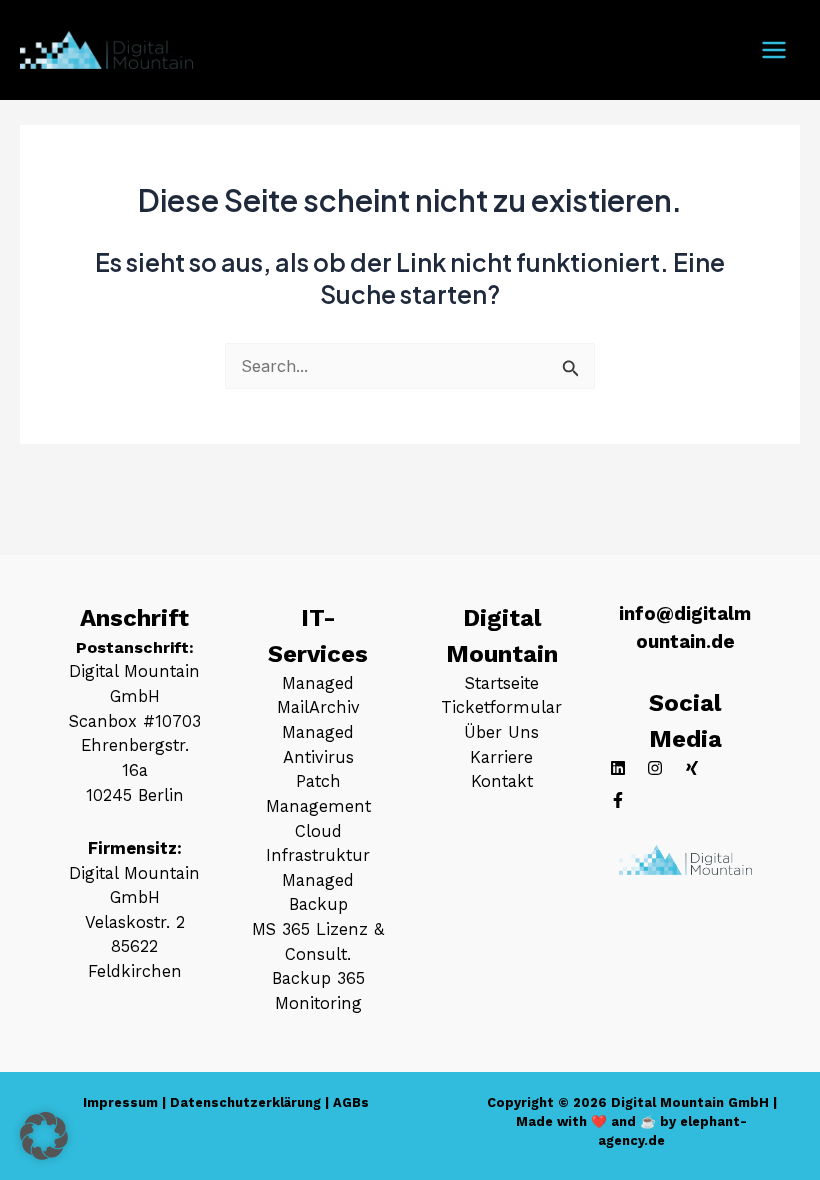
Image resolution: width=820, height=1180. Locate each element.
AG (342, 1102)
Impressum (120, 1102)
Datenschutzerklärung (245, 1102)
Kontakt (502, 781)
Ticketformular (501, 707)
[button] (44, 1136)
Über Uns (501, 732)
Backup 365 (318, 978)
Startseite (502, 683)
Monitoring (318, 1003)
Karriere (501, 757)
